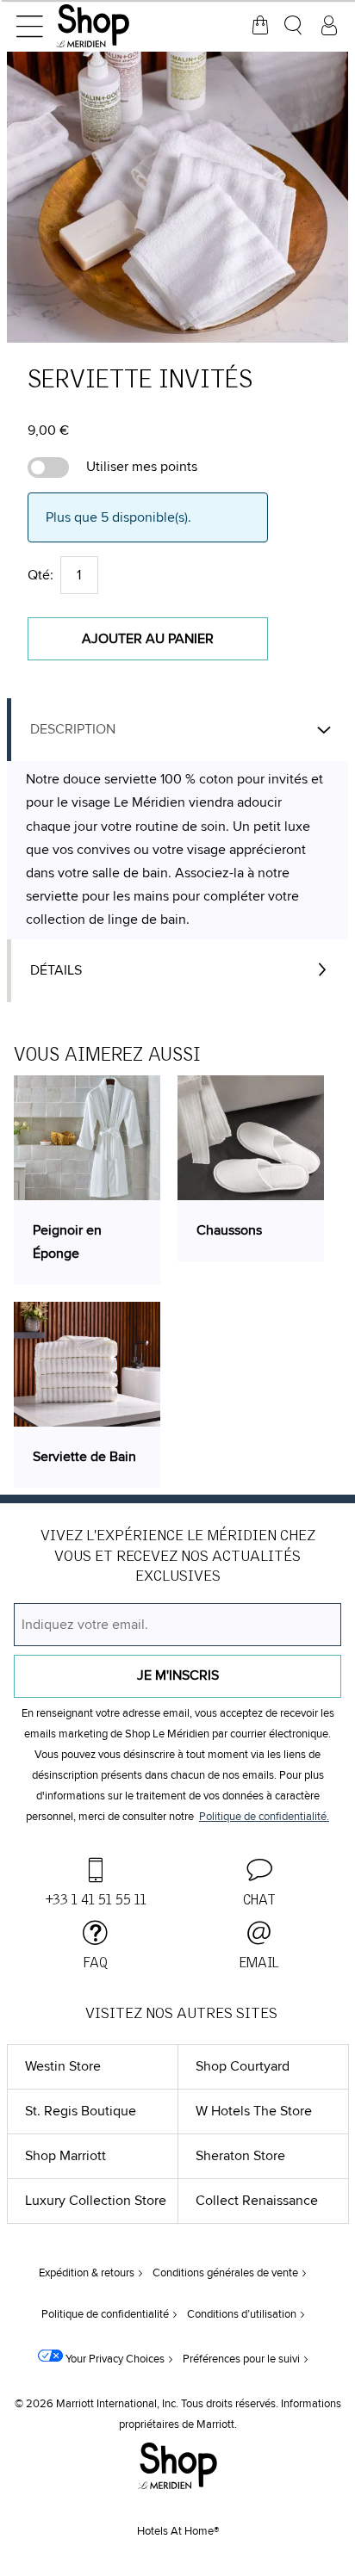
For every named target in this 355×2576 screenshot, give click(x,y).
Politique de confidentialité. (264, 1817)
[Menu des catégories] (29, 26)
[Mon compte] (329, 26)
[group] (177, 197)
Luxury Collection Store (96, 2201)
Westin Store (63, 2066)
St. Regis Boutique (81, 2111)
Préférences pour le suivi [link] (241, 2359)
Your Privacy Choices (114, 2359)
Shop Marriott (65, 2156)
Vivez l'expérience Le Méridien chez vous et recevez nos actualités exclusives (178, 1557)
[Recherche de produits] (295, 26)
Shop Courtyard (243, 2066)
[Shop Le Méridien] (116, 26)
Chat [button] (259, 1900)
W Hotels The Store (254, 2111)
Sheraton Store (240, 2156)
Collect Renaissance (257, 2201)
